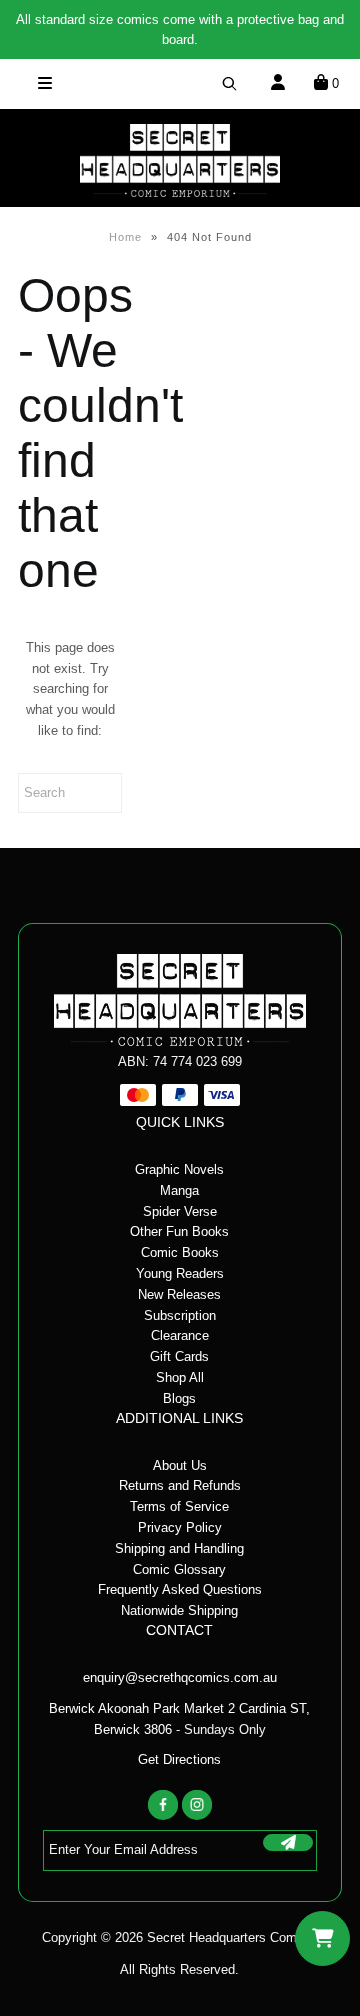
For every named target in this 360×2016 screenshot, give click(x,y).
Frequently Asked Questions (180, 1589)
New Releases (179, 1294)
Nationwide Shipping (179, 1610)
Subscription (180, 1315)
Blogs (179, 1398)
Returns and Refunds (180, 1485)
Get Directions (179, 1759)
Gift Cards (179, 1356)
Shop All (180, 1377)
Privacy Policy (180, 1527)
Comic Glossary (179, 1569)
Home (125, 237)
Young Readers (180, 1273)
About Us (180, 1465)
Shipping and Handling (179, 1548)
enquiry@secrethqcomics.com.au (180, 1677)
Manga (179, 1190)
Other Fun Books (179, 1231)
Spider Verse (180, 1211)
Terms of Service (179, 1506)
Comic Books (180, 1252)
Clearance (180, 1335)
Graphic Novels (179, 1169)
